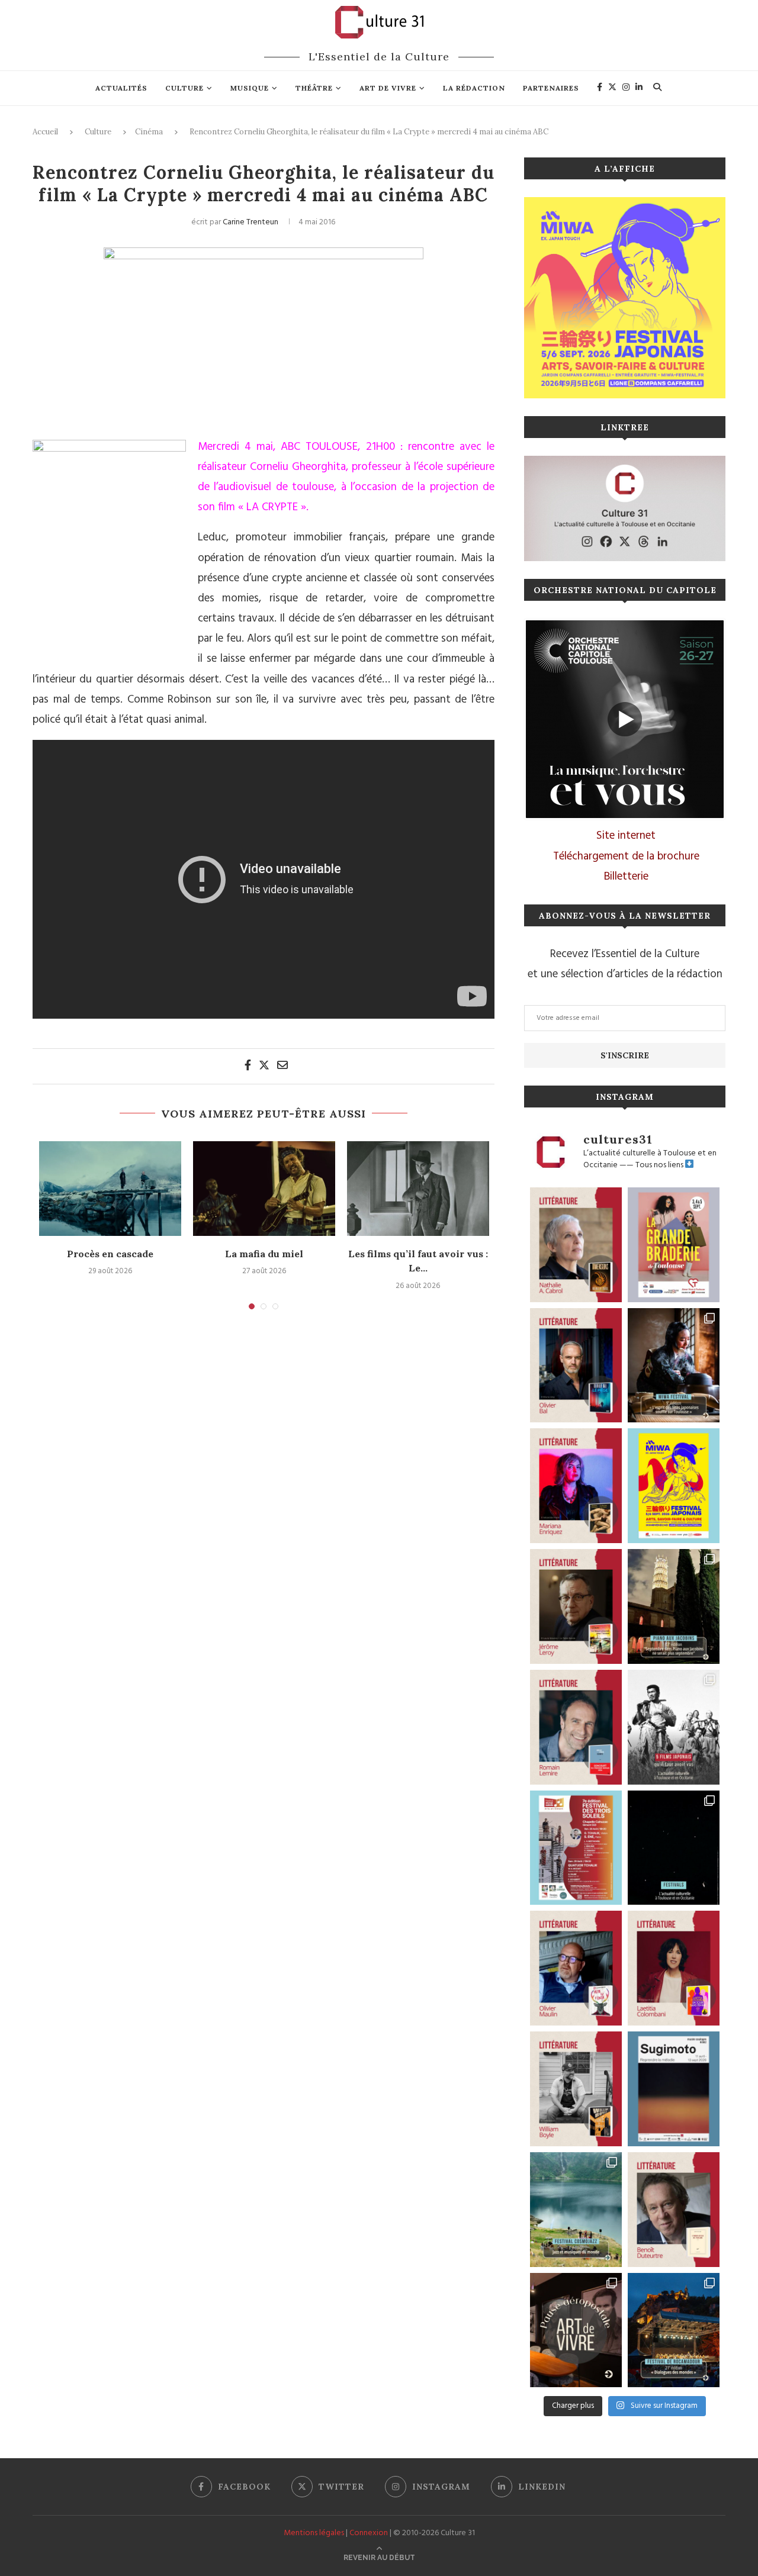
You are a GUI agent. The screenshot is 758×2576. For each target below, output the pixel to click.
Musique (250, 88)
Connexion (369, 2533)
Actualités (121, 88)
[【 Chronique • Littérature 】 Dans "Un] (674, 1968)
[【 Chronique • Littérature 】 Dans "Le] (576, 1366)
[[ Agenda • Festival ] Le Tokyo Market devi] (674, 1486)
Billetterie (626, 877)
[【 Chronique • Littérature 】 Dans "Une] (576, 2089)
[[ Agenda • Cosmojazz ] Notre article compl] (576, 2210)
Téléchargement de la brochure (626, 856)
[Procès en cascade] (110, 1189)
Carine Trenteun (250, 222)
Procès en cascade (110, 1254)
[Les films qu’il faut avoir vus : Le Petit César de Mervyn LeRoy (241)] (418, 1189)
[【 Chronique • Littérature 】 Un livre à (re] (674, 2210)
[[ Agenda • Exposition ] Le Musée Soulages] (674, 2089)
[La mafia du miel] (264, 1189)
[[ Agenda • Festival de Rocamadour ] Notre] (674, 2330)
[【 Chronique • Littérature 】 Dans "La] (576, 1486)
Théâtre (314, 88)
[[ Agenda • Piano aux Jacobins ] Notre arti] (674, 1606)
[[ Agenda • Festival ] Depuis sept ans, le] (576, 1848)
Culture (184, 88)
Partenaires (551, 88)
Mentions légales (314, 2533)
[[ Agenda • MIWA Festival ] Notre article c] (674, 1366)
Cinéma (149, 132)
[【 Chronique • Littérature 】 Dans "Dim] (576, 1245)
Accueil (45, 132)
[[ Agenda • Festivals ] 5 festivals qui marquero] (674, 1848)
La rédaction (474, 88)
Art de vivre (388, 88)
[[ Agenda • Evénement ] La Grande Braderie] (674, 1245)
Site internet (626, 836)
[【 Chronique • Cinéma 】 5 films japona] (674, 1727)
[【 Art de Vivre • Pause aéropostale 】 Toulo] (576, 2330)
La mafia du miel (264, 1254)
